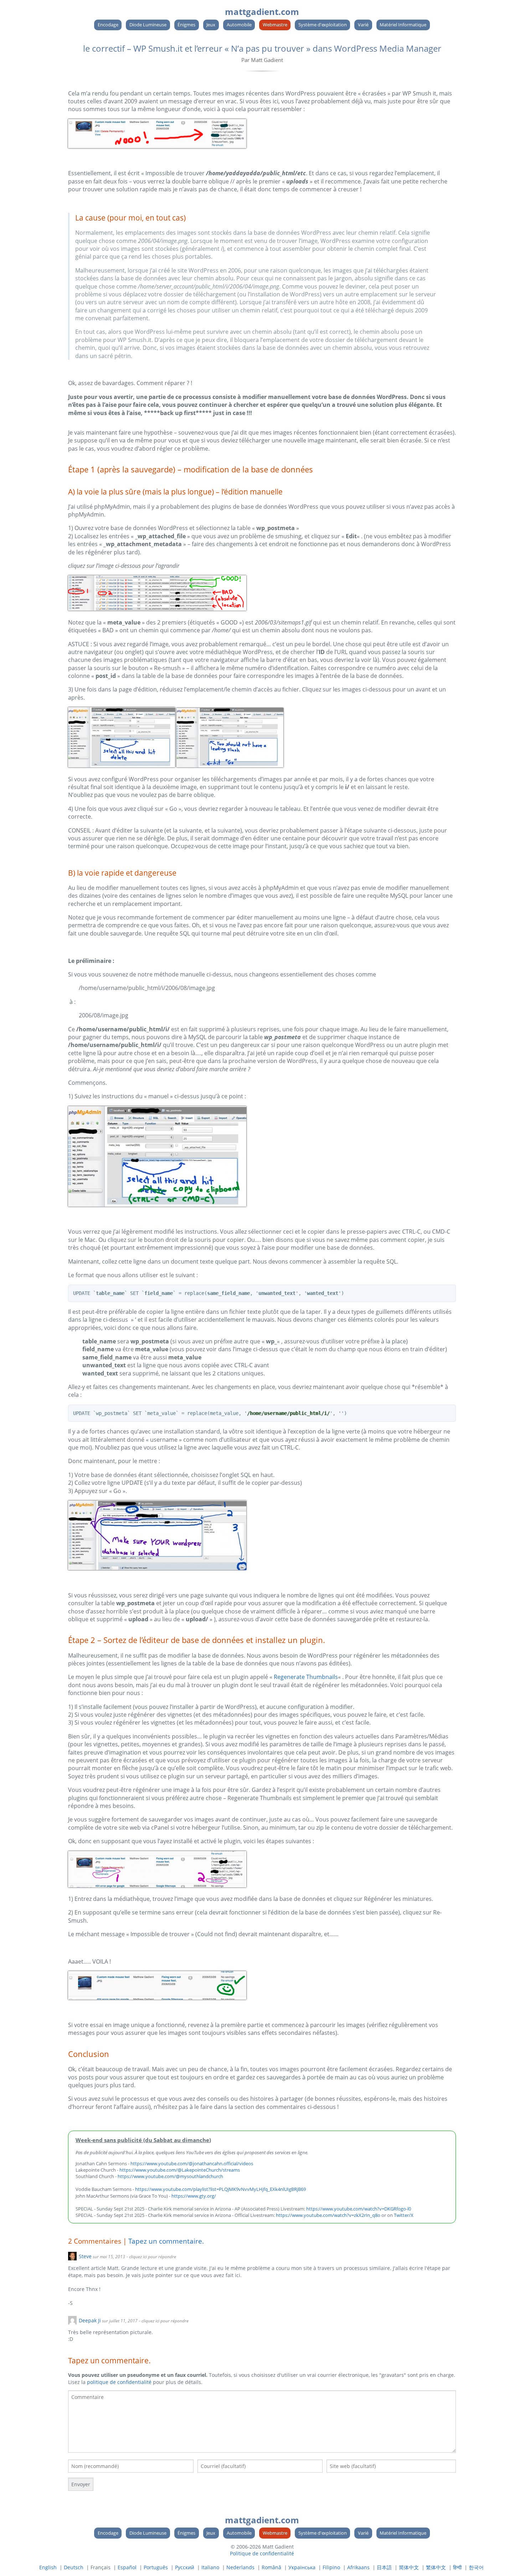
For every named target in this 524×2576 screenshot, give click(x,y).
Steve (85, 2256)
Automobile (239, 25)
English (48, 2567)
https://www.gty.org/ (194, 2196)
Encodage (108, 25)
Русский (185, 2567)
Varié (363, 25)
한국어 (476, 2567)
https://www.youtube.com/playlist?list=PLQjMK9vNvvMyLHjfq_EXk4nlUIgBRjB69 (220, 2189)
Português (156, 2567)
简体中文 (409, 2567)
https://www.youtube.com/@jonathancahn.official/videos (192, 2163)
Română (271, 2567)
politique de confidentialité (119, 2382)
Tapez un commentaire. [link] (166, 2241)
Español (127, 2567)
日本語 (384, 2567)
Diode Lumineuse (148, 25)
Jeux (211, 25)
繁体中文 (436, 2567)
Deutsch (74, 2567)
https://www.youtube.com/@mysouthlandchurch (170, 2176)
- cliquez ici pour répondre (151, 2257)
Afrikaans (358, 2567)
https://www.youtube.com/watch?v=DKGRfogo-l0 (359, 2209)
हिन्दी (457, 2567)
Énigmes (186, 25)
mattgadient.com (262, 12)
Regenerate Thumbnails (306, 1677)
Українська (302, 2567)
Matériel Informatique (403, 25)
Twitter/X (404, 2215)
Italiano (210, 2567)
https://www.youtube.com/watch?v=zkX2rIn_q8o (328, 2215)
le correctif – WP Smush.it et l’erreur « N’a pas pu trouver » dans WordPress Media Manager (262, 48)
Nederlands (240, 2567)
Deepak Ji (90, 2320)
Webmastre (275, 25)
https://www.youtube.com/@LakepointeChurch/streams (180, 2170)
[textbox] (262, 2422)
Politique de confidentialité (262, 2553)
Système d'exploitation (323, 25)
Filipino (331, 2567)
